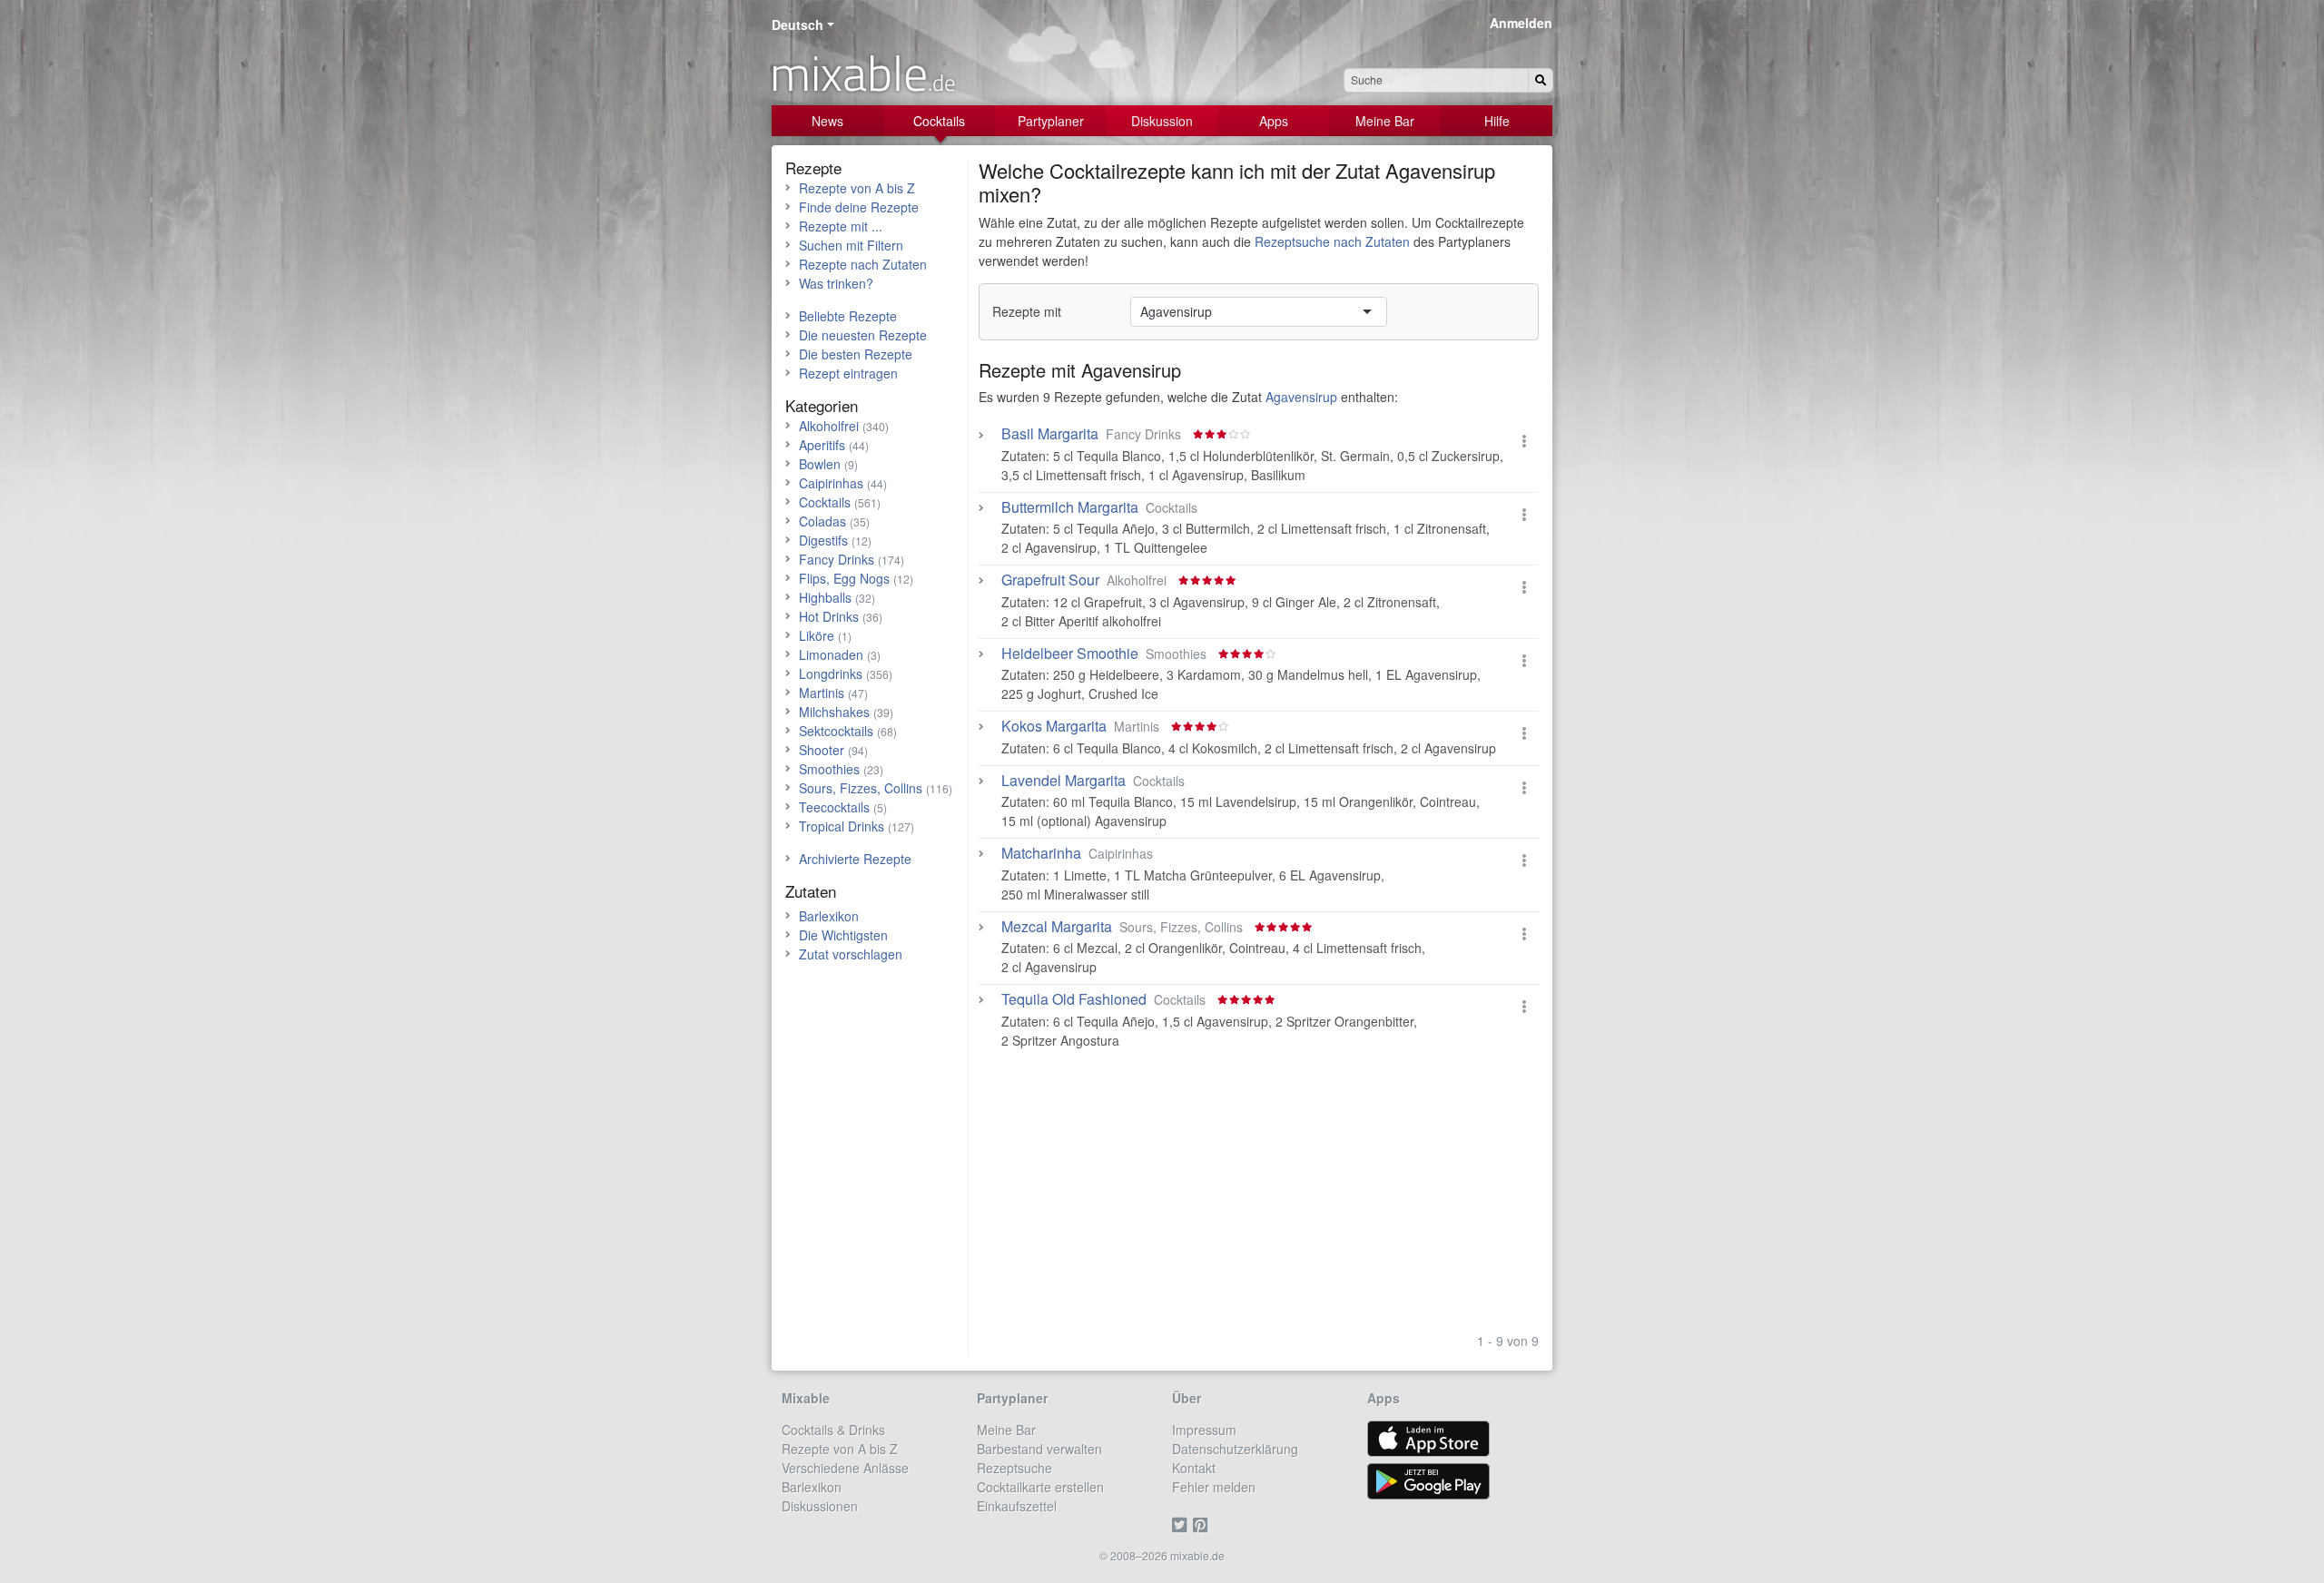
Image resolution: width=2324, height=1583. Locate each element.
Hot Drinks (829, 616)
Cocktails (939, 121)
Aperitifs (822, 445)
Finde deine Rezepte (859, 207)
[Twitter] (1182, 1525)
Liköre (817, 635)
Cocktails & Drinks (833, 1430)
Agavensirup (1131, 370)
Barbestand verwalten (1039, 1449)
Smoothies (829, 769)
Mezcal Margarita (1057, 927)
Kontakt (1194, 1468)
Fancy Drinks (837, 559)
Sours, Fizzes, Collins (861, 788)
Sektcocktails (836, 731)
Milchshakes (834, 712)
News (827, 121)
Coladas (822, 521)
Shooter (822, 750)
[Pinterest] (1203, 1525)
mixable (863, 73)
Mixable (806, 1398)
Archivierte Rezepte (855, 859)
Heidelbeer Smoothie (1070, 654)
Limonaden (831, 654)
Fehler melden (1214, 1487)
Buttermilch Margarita (1070, 507)
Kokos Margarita (1054, 726)
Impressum (1204, 1430)
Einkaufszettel (1017, 1506)
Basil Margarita (1050, 434)
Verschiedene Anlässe (845, 1468)
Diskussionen (820, 1506)
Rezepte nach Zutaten (863, 264)
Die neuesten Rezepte (863, 335)
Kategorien (822, 405)
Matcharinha (1041, 853)
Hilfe (1497, 121)
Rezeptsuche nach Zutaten (1332, 241)
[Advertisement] (1259, 1198)
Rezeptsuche (1014, 1468)
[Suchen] (1541, 80)
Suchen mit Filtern (851, 245)
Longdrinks (831, 674)
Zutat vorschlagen (851, 954)
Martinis (822, 693)
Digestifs (823, 540)
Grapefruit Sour (1050, 580)
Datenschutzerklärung (1235, 1449)
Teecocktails (834, 807)
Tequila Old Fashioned (1074, 999)
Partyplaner (1051, 121)
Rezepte (813, 167)
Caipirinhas (831, 483)
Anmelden (1521, 23)
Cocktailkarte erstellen (1040, 1487)
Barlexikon (829, 916)
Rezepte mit (1027, 311)
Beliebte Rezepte (848, 316)
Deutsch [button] (798, 25)
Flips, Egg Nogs (844, 578)
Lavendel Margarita (1064, 781)
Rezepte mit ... (841, 226)
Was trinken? (836, 283)
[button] (1524, 441)
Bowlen (820, 464)
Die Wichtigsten (843, 935)
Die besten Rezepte (856, 354)
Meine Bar (1385, 121)
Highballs (825, 597)
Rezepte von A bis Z (857, 188)
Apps (1274, 121)
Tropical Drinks (842, 826)
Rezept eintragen (848, 373)
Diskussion (1162, 121)
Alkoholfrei (829, 426)
